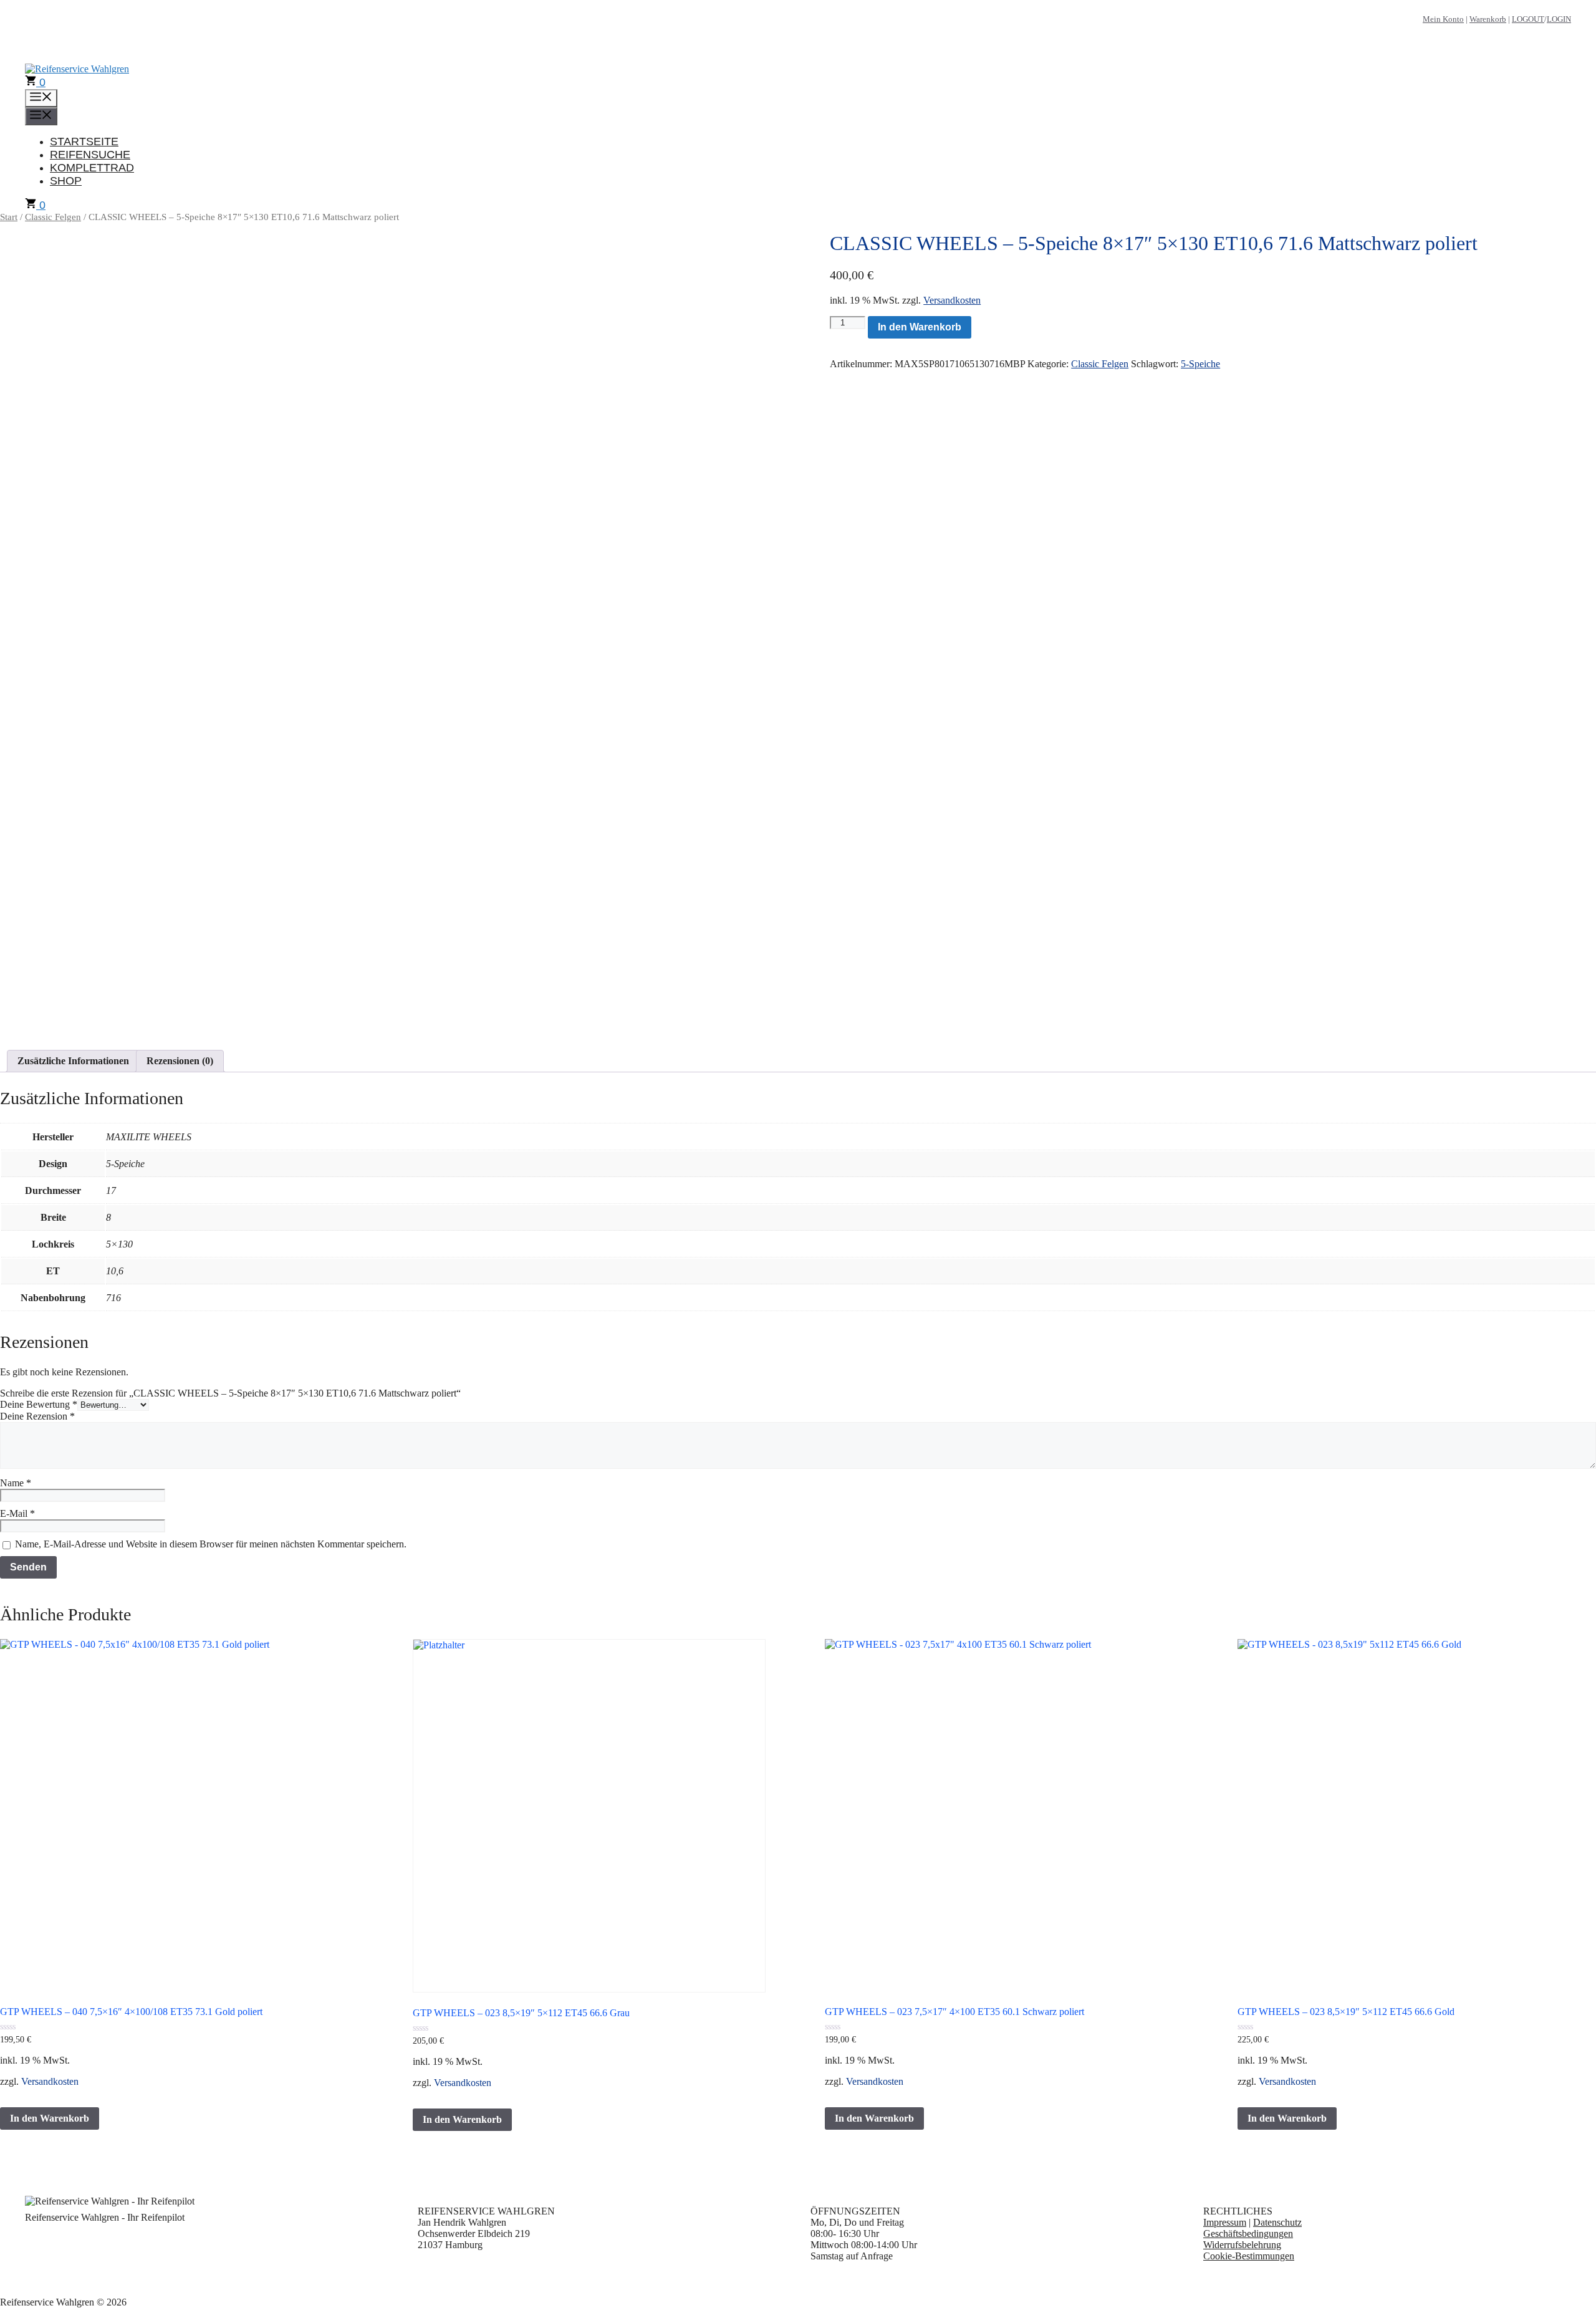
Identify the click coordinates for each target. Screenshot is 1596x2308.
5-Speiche (1200, 364)
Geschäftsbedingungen (1248, 2233)
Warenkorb (1488, 19)
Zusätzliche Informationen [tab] (73, 1061)
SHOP (66, 181)
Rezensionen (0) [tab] (180, 1061)
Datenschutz (1277, 2222)
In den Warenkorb (920, 327)
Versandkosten (952, 300)
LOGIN (1559, 19)
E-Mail (17, 1513)
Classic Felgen (53, 217)
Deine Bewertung (39, 1404)
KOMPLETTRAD (92, 168)
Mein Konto (1443, 19)
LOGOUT (1528, 19)
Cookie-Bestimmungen (1249, 2256)
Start (9, 217)
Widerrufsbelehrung (1242, 2245)
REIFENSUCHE (90, 155)
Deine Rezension (37, 1416)
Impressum (1225, 2222)
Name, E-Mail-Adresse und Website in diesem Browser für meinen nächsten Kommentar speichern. (211, 1544)
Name (16, 1483)
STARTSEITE (84, 142)
